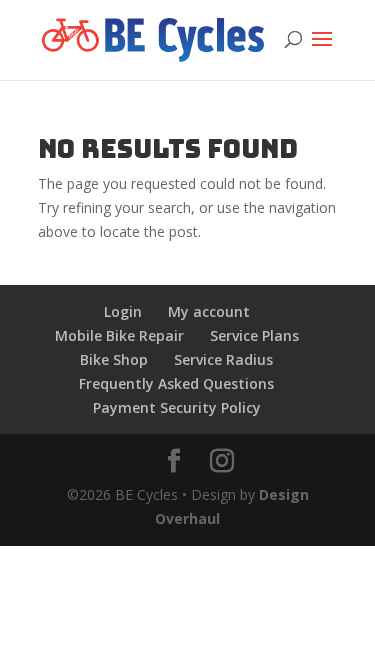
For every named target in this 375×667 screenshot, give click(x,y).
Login (123, 311)
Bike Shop (114, 359)
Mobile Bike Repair (119, 335)
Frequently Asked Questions (176, 383)
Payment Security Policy (177, 407)
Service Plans (254, 335)
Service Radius (223, 359)
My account (209, 311)
